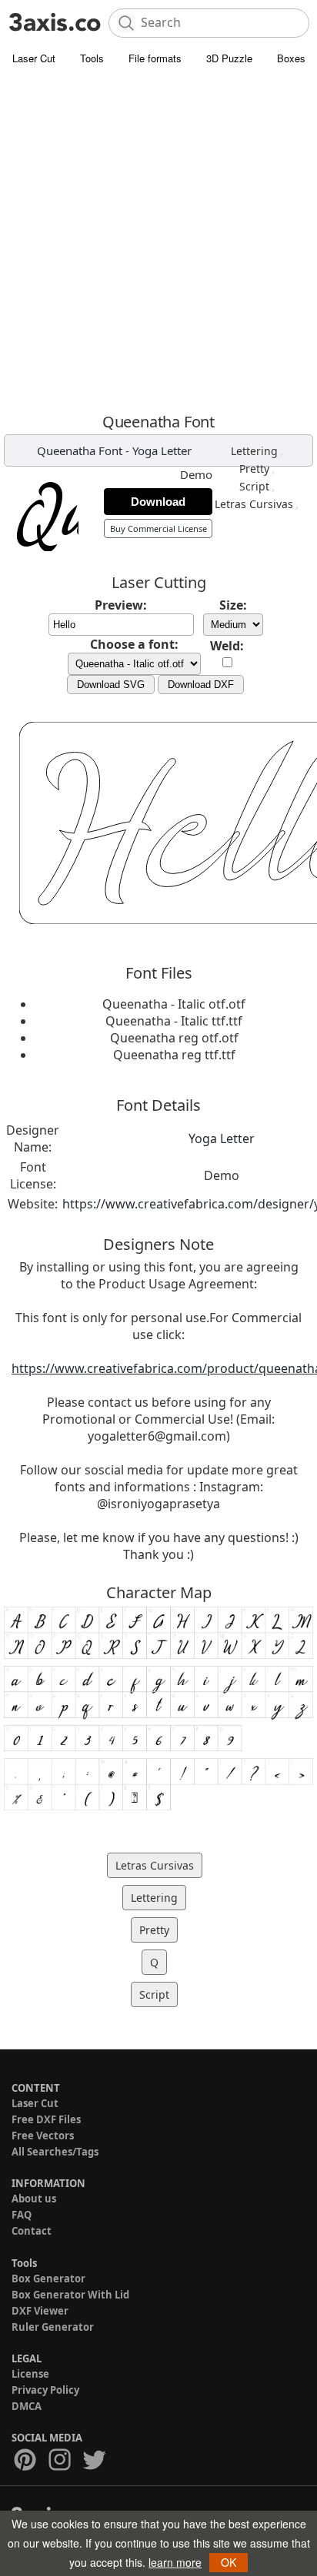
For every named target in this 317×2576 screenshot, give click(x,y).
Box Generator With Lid (70, 2295)
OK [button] (229, 2562)
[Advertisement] (158, 239)
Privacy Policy (45, 2390)
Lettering (254, 451)
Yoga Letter (162, 450)
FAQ (22, 2215)
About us (34, 2199)
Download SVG (111, 685)
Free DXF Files (46, 2119)
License (30, 2374)
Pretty (254, 469)
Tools (92, 58)
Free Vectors (43, 2136)
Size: (233, 605)
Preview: (121, 605)
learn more (175, 2562)
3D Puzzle (229, 58)
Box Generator (48, 2279)
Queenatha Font (80, 450)
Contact (32, 2231)
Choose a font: (134, 644)
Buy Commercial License (158, 528)
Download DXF (201, 685)
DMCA (27, 2406)
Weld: (227, 646)
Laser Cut (34, 58)
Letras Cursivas (254, 504)
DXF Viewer (40, 2311)
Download (158, 502)
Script (254, 486)
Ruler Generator (53, 2327)
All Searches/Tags (55, 2152)
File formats (155, 58)
